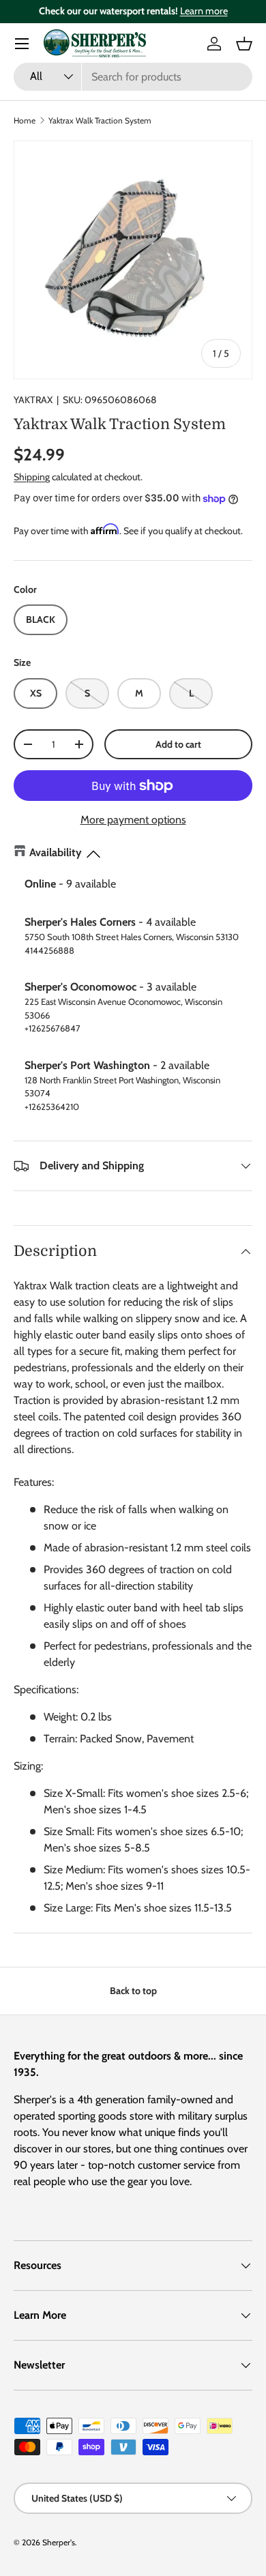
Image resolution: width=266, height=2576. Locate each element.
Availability (56, 852)
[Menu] (22, 44)
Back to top (133, 1991)
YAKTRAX (33, 400)
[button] (244, 44)
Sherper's (59, 2542)
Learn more (204, 11)
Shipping (32, 477)
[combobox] (133, 77)
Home (25, 120)
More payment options (133, 820)
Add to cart (178, 744)
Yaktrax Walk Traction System (100, 120)
